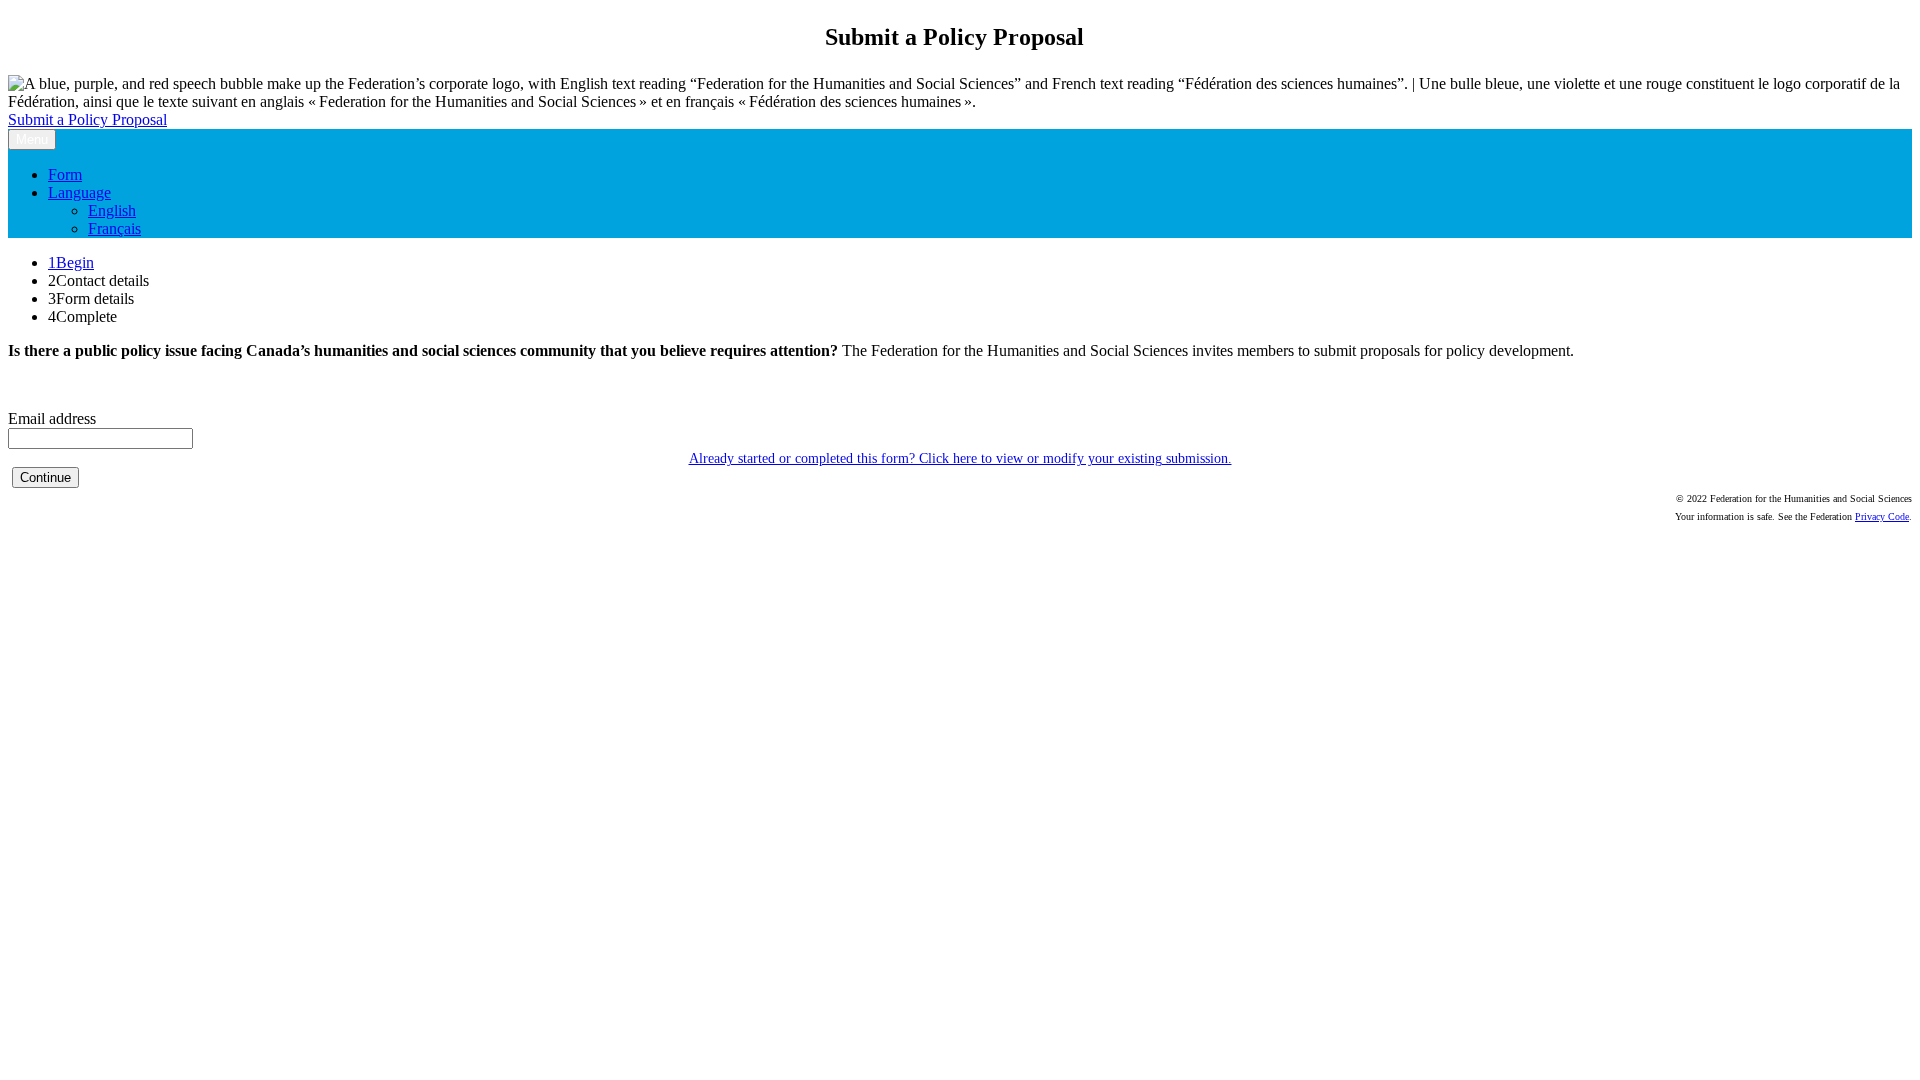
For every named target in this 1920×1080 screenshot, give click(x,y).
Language (79, 192)
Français (114, 228)
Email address (52, 418)
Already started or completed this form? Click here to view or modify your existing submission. (960, 458)
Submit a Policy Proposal (87, 119)
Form (65, 174)
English (112, 210)
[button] (45, 477)
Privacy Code (1882, 516)
